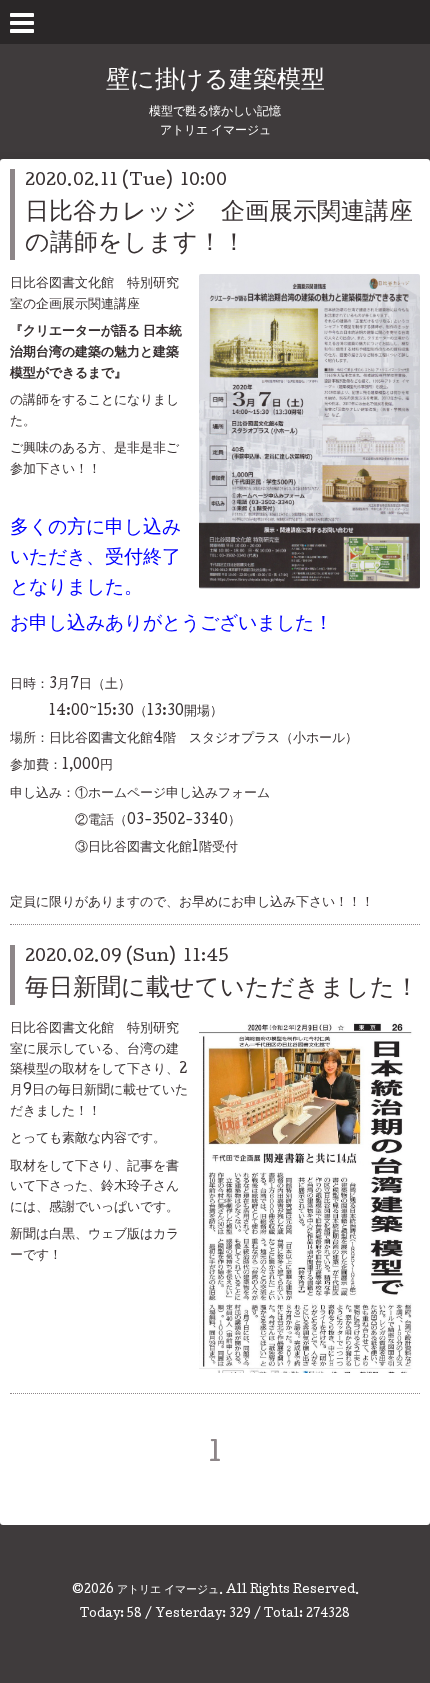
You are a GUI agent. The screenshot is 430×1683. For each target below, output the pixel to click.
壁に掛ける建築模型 (215, 81)
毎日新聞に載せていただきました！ (222, 989)
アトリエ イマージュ (168, 1591)
